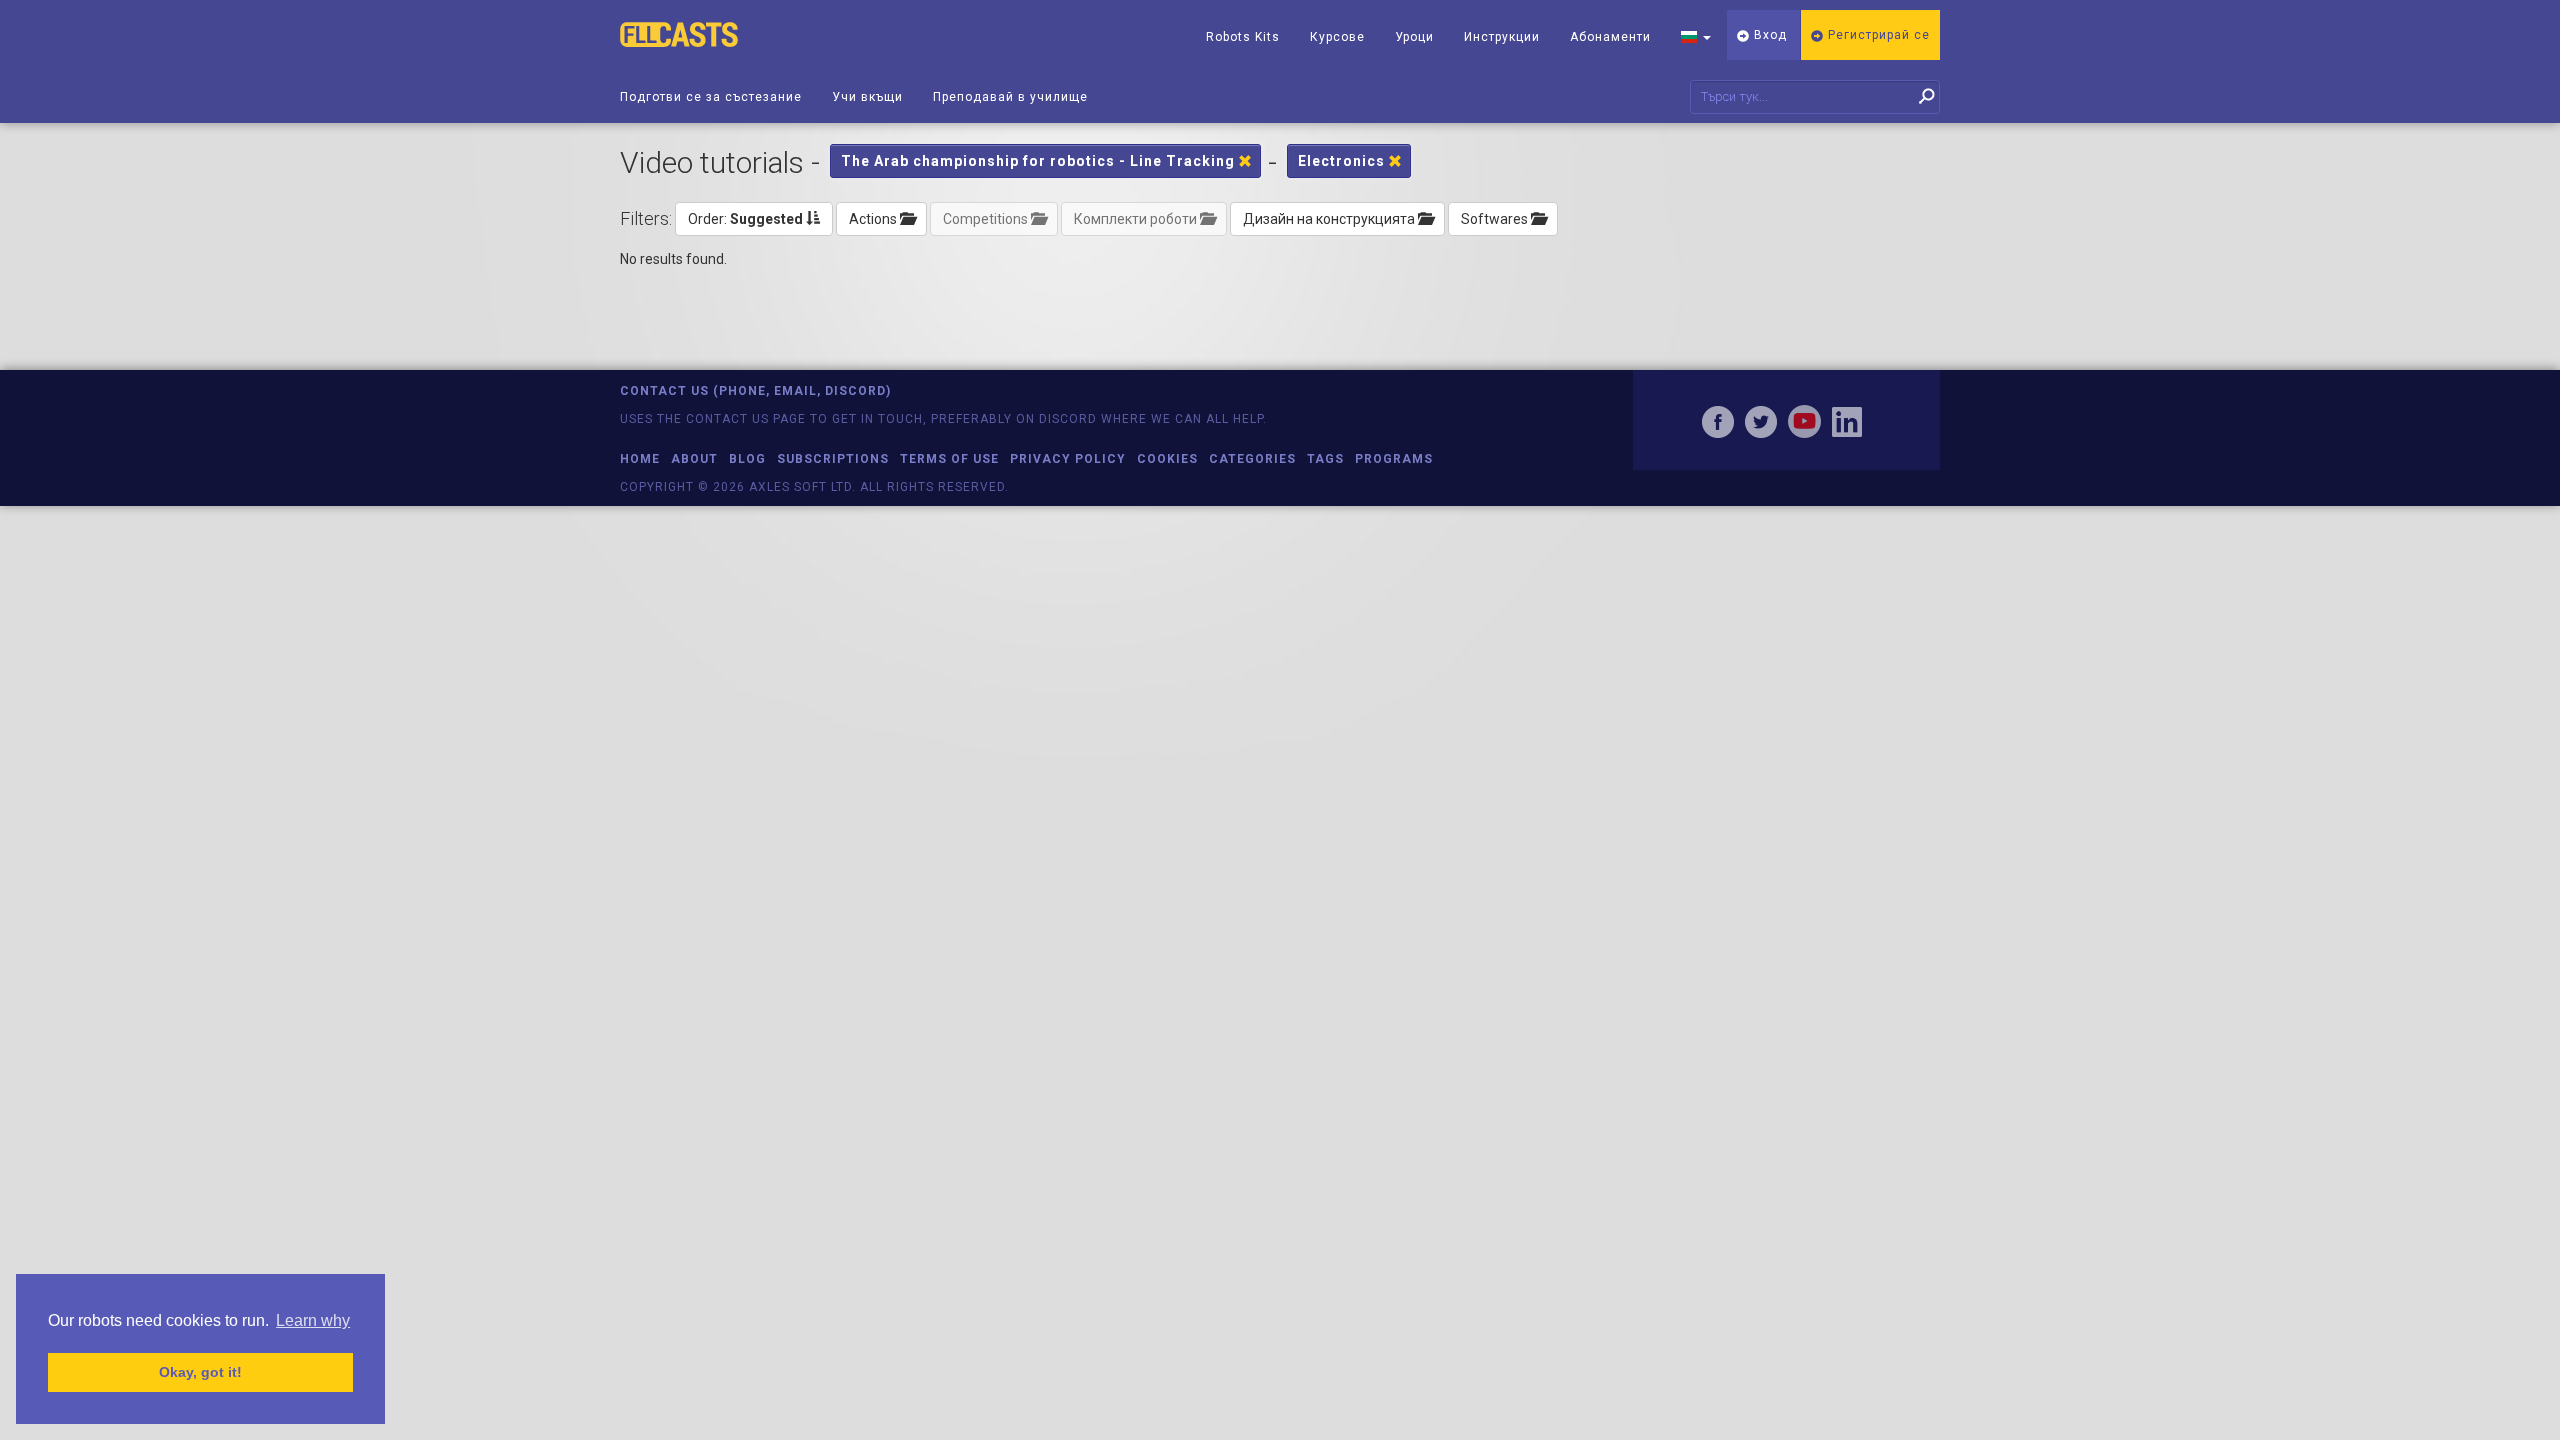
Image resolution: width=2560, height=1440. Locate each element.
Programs (1394, 459)
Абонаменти (1610, 37)
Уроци (1414, 37)
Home (640, 459)
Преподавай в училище (1010, 97)
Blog (747, 459)
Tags (1325, 459)
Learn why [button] (313, 1320)
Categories (1252, 459)
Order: (745, 219)
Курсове (1337, 37)
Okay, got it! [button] (200, 1372)
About (694, 459)
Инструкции (1502, 37)
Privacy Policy (1068, 459)
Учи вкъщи (867, 97)
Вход (1768, 35)
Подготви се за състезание (711, 97)
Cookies (1167, 459)
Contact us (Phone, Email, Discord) (755, 391)
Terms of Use (949, 459)
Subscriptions (833, 459)
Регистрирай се (1877, 35)
